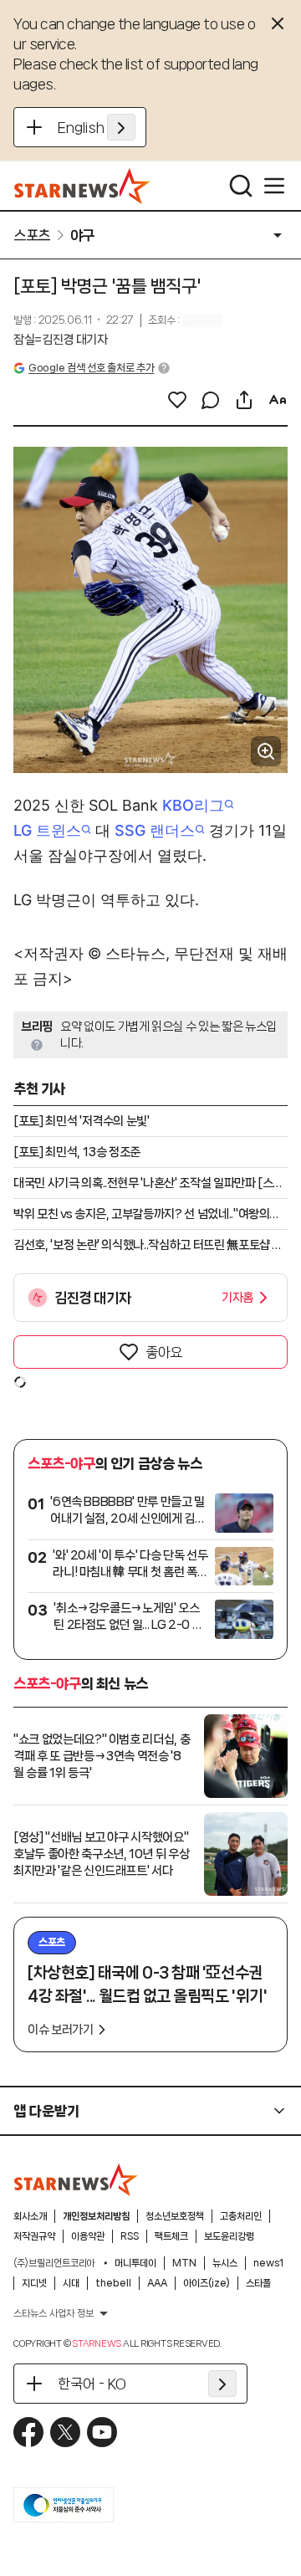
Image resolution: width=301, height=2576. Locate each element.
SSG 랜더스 (155, 830)
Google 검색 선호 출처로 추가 (91, 368)
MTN (184, 2263)
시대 (71, 2283)
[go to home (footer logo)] (76, 2179)
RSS (130, 2236)
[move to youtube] (102, 2432)
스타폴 (258, 2283)
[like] (177, 400)
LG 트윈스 (47, 830)
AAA (157, 2283)
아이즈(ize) (207, 2283)
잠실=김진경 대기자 (61, 340)
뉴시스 (225, 2263)
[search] (241, 186)
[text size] (278, 400)
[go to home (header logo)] (82, 186)
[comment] (211, 400)
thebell (113, 2283)
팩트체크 (171, 2236)
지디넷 (34, 2283)
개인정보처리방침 (96, 2216)
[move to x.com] (65, 2432)
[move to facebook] (28, 2432)
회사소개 (30, 2216)
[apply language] (121, 127)
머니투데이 (135, 2263)
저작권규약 (34, 2236)
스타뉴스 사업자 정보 (54, 2313)
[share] (244, 400)
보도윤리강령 (229, 2236)
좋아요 (164, 1352)
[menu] (274, 186)
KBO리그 (193, 805)
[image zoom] (266, 751)
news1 (268, 2263)
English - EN (97, 127)
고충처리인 (241, 2216)
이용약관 (88, 2236)
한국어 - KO (92, 2384)
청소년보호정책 (175, 2216)
